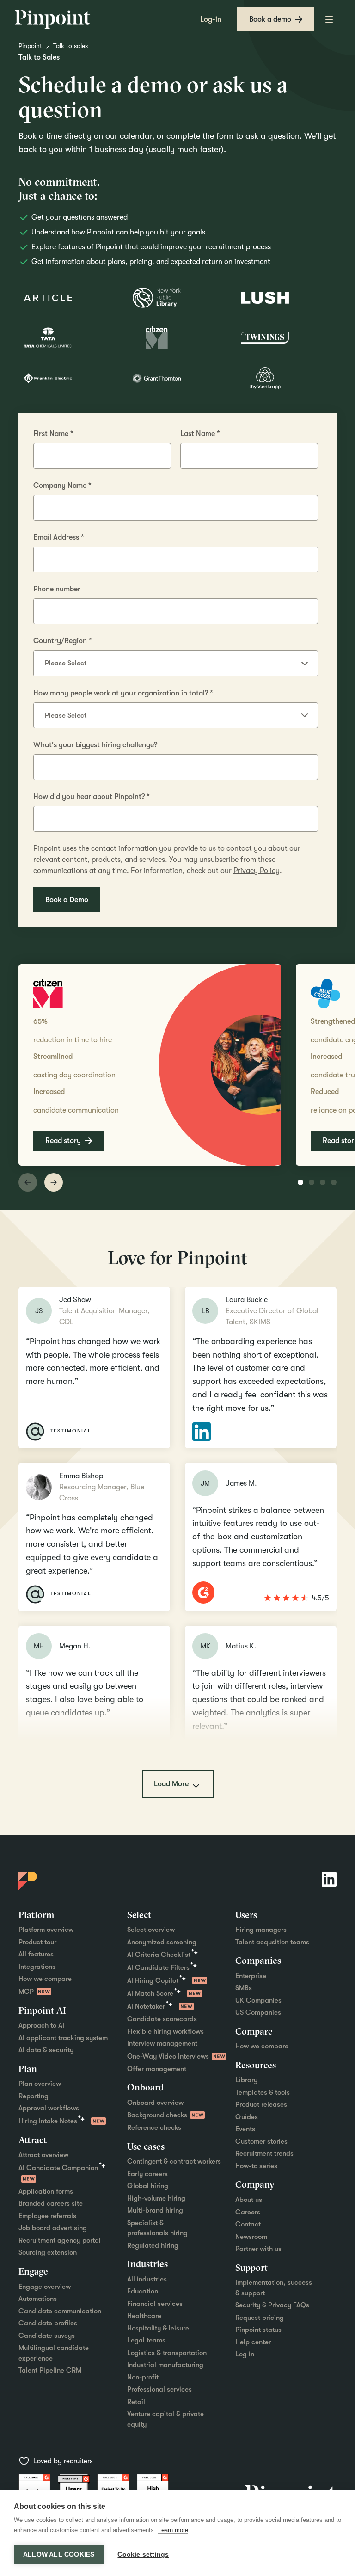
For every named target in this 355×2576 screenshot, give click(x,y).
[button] (329, 19)
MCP (26, 1992)
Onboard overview (155, 2103)
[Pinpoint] (53, 19)
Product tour (37, 1942)
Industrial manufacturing (165, 2365)
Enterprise (251, 1976)
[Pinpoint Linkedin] (329, 1879)
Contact (248, 2224)
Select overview (151, 1930)
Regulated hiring (153, 2245)
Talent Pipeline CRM (50, 2370)
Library (246, 2080)
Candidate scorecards (162, 2019)
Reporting (34, 2096)
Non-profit (143, 2377)
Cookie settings (143, 2554)
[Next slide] (54, 1182)
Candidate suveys (47, 2336)
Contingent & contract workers (174, 2161)
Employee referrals (47, 2216)
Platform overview (46, 1930)
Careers (248, 2212)
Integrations (37, 1967)
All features (36, 1954)
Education (143, 2291)
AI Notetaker (146, 2006)
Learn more (173, 2530)
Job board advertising (53, 2228)
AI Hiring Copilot (153, 1980)
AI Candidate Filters (158, 1967)
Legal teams (146, 2340)
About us (249, 2200)
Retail (136, 2402)
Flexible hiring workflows (165, 2031)
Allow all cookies (59, 2554)
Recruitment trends (264, 2153)
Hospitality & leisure (158, 2328)
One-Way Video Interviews (168, 2056)
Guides (247, 2117)
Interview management (162, 2043)
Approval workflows (49, 2108)
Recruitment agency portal (60, 2240)
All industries (147, 2279)
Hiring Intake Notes (48, 2121)
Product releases (261, 2104)
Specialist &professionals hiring (157, 2228)
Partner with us (258, 2249)
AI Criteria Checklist (159, 1955)
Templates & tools (263, 2092)
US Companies (258, 2012)
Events (245, 2129)
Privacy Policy (257, 871)
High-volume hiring (156, 2198)
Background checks (157, 2115)
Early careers (147, 2174)
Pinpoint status (258, 2330)
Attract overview (43, 2155)
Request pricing (260, 2318)
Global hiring (148, 2186)
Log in (245, 2354)
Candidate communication (60, 2311)
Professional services (159, 2389)
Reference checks (154, 2127)
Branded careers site (51, 2203)
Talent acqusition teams (272, 1942)
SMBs (244, 1988)
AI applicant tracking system (63, 2038)
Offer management (157, 2069)
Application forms (46, 2191)
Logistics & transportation (167, 2353)
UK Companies (258, 2000)
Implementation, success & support (274, 2288)
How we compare (45, 1979)
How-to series (256, 2166)
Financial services (155, 2304)
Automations (38, 2299)
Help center (253, 2342)
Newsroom (251, 2237)
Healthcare (144, 2316)
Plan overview (40, 2084)
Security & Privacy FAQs (272, 2305)
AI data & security (46, 2050)
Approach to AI (41, 2025)
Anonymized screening (162, 1942)
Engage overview (45, 2287)
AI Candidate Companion (58, 2168)
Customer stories (261, 2141)
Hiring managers (261, 1930)
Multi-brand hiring (155, 2210)
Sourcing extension (48, 2252)
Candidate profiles (48, 2323)
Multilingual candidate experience (54, 2353)
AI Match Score (150, 1993)
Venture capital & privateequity (165, 2419)
